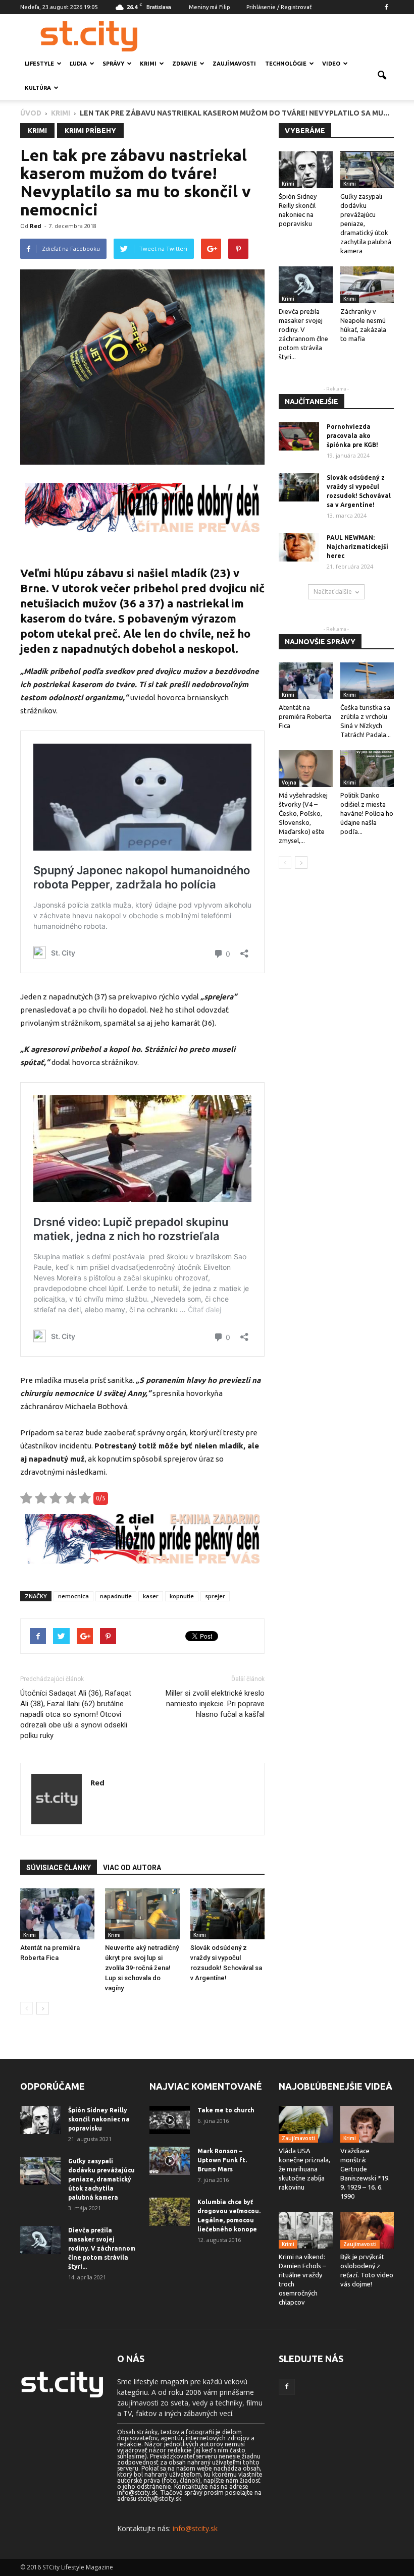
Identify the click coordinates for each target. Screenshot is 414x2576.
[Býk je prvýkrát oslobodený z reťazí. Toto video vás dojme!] (367, 2230)
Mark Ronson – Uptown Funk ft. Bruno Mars (222, 2160)
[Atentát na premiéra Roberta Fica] (57, 1914)
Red (36, 226)
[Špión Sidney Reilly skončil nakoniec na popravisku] (306, 170)
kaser (151, 1596)
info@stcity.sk (195, 2528)
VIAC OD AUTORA (132, 1868)
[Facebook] (386, 7)
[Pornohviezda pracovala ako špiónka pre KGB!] (299, 436)
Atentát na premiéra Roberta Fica (305, 716)
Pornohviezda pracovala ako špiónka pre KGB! (352, 436)
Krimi (148, 64)
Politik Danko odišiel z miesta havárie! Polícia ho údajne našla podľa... (367, 813)
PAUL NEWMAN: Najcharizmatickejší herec (357, 547)
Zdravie (185, 64)
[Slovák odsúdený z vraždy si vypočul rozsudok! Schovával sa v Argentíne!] (227, 1914)
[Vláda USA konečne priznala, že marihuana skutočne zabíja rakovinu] (306, 2124)
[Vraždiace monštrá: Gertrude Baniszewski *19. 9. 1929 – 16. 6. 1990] (367, 2124)
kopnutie (182, 1596)
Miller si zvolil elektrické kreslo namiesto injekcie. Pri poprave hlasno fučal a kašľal (215, 1704)
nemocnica (73, 1596)
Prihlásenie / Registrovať (279, 7)
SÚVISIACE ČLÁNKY (59, 1868)
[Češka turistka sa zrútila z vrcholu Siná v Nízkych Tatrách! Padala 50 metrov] (367, 681)
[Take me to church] (170, 2120)
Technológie (286, 64)
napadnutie (116, 1596)
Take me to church (226, 2110)
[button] (382, 76)
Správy (113, 64)
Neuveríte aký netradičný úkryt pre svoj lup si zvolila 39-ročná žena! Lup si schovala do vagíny (142, 1968)
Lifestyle (39, 64)
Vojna (289, 782)
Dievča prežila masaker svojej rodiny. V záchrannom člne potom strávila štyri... (102, 2248)
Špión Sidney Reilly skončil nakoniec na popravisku (99, 2119)
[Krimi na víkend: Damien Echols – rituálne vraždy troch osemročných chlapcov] (306, 2230)
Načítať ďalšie (333, 592)
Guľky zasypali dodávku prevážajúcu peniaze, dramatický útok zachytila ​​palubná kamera (101, 2179)
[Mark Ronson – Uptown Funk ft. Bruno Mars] (170, 2161)
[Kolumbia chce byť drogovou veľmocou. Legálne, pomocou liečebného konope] (170, 2212)
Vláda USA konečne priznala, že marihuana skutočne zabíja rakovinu (304, 2169)
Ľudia (78, 64)
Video (331, 64)
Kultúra (38, 88)
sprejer (215, 1596)
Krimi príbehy (90, 131)
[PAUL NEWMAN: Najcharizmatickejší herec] (299, 547)
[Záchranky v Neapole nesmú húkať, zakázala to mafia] (367, 285)
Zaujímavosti (234, 64)
